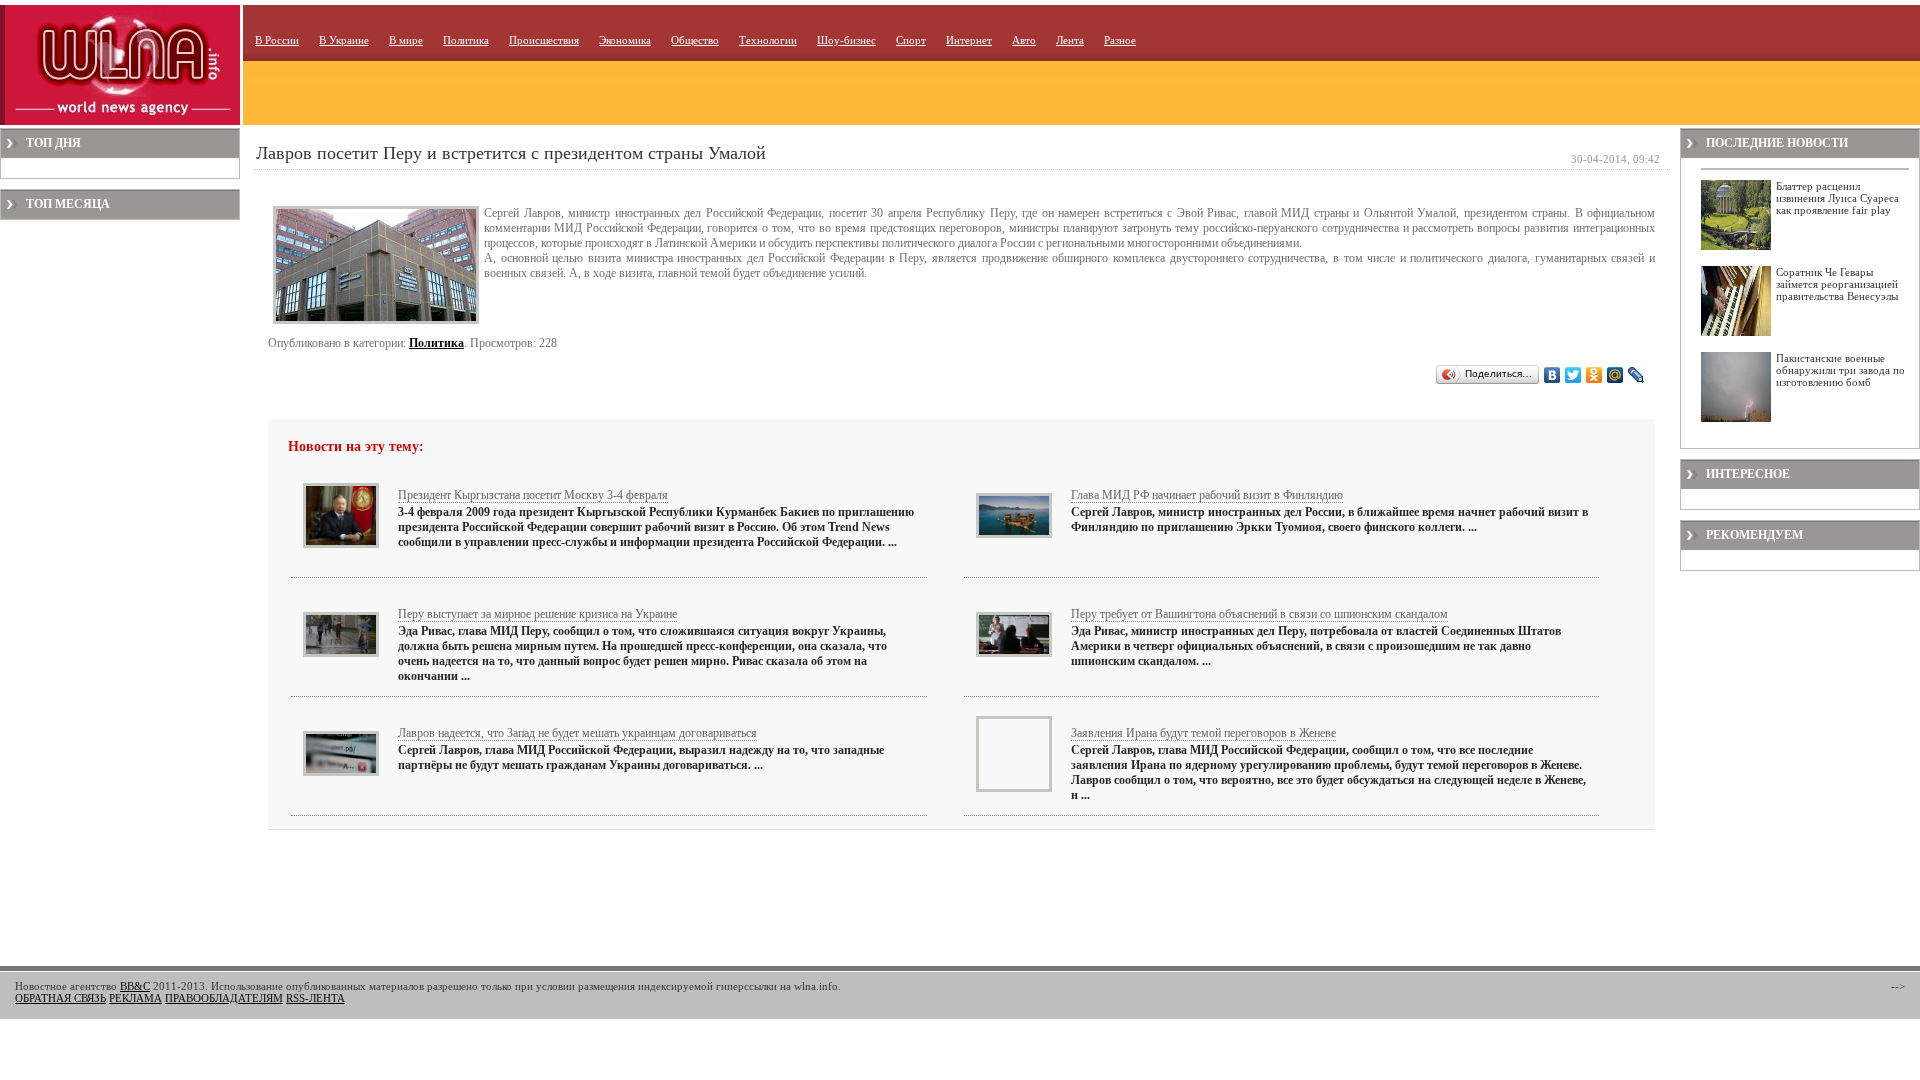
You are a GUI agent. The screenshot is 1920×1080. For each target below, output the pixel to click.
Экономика (625, 40)
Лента (1070, 40)
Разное (1120, 40)
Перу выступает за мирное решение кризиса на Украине (537, 614)
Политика (466, 40)
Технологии (768, 40)
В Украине (344, 40)
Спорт (911, 40)
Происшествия (544, 40)
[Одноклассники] (1594, 375)
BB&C (135, 986)
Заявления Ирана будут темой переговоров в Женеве (1203, 733)
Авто (1024, 40)
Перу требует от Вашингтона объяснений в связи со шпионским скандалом (1259, 614)
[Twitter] (1573, 375)
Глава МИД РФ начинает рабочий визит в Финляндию (1207, 495)
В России (277, 40)
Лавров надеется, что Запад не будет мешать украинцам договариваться (577, 733)
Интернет (969, 40)
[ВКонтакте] (1552, 375)
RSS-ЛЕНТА (315, 998)
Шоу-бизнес (846, 40)
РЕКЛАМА (135, 998)
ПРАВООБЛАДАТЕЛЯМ (224, 998)
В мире (406, 40)
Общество (695, 40)
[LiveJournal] (1636, 375)
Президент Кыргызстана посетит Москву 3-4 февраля (533, 495)
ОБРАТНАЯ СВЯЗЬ (60, 998)
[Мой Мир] (1615, 375)
